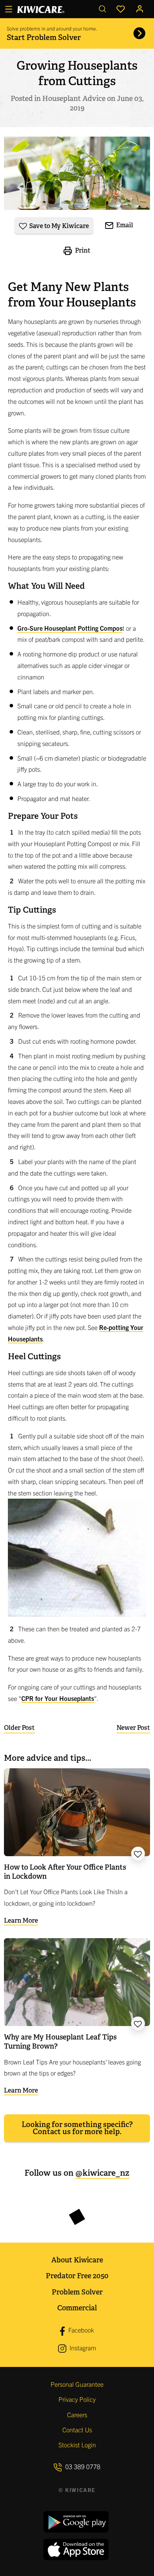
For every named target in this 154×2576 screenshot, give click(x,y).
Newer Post (133, 1728)
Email (124, 225)
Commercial (77, 2308)
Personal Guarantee (77, 2384)
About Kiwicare (77, 2260)
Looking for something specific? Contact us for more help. (77, 2128)
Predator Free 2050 (77, 2276)
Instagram (82, 2348)
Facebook (80, 2330)
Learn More (21, 1921)
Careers (77, 2414)
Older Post (19, 1728)
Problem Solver (77, 2292)
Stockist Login (77, 2445)
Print (82, 250)
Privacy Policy (77, 2399)
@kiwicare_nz (102, 2173)
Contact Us (77, 2430)
